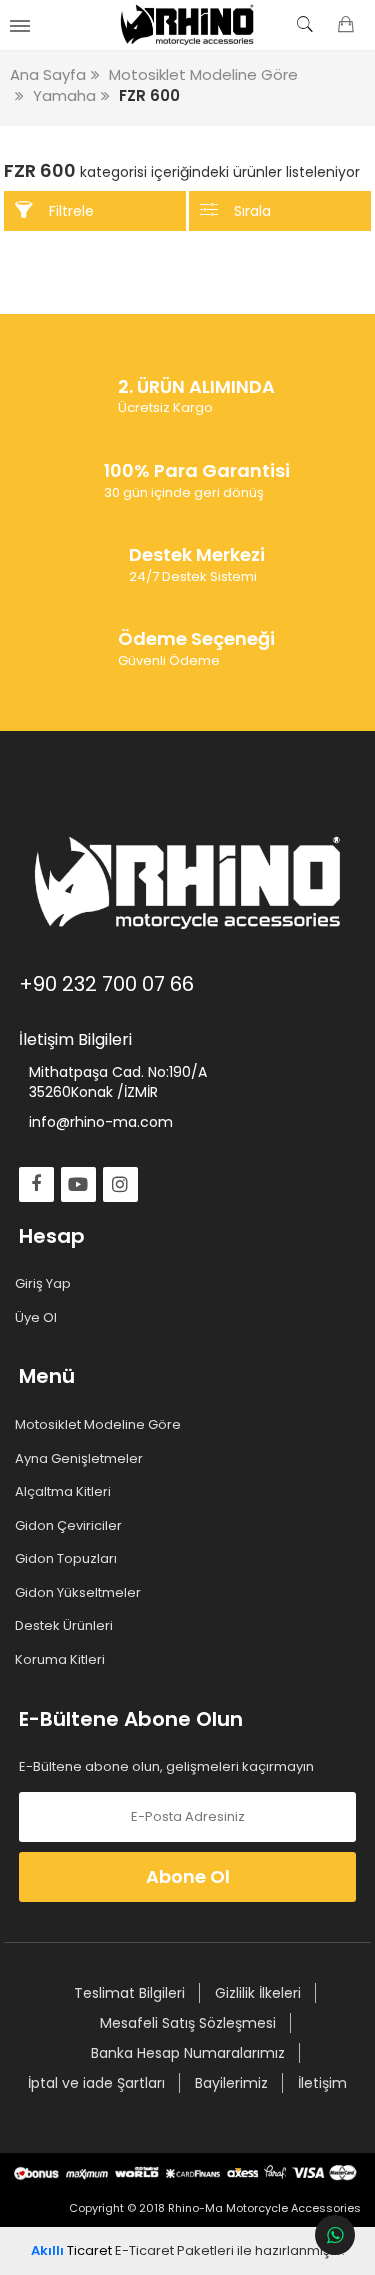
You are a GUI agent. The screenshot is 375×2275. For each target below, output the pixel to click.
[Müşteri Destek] (335, 2235)
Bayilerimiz (231, 2083)
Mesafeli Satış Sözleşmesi (188, 2023)
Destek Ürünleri (66, 1626)
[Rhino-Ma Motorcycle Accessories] (187, 25)
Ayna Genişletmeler (81, 1459)
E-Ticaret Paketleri (174, 2250)
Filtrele (71, 211)
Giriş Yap (45, 1284)
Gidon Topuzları (68, 1559)
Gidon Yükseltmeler (80, 1593)
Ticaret (71, 2250)
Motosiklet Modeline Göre (100, 1425)
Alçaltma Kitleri (65, 1492)
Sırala (252, 211)
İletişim (322, 2083)
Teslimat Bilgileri (129, 1993)
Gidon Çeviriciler (70, 1526)
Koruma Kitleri (62, 1660)
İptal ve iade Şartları (96, 2083)
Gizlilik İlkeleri (258, 1993)
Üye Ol (38, 1318)
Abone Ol (188, 1876)
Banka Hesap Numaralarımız (188, 2053)
